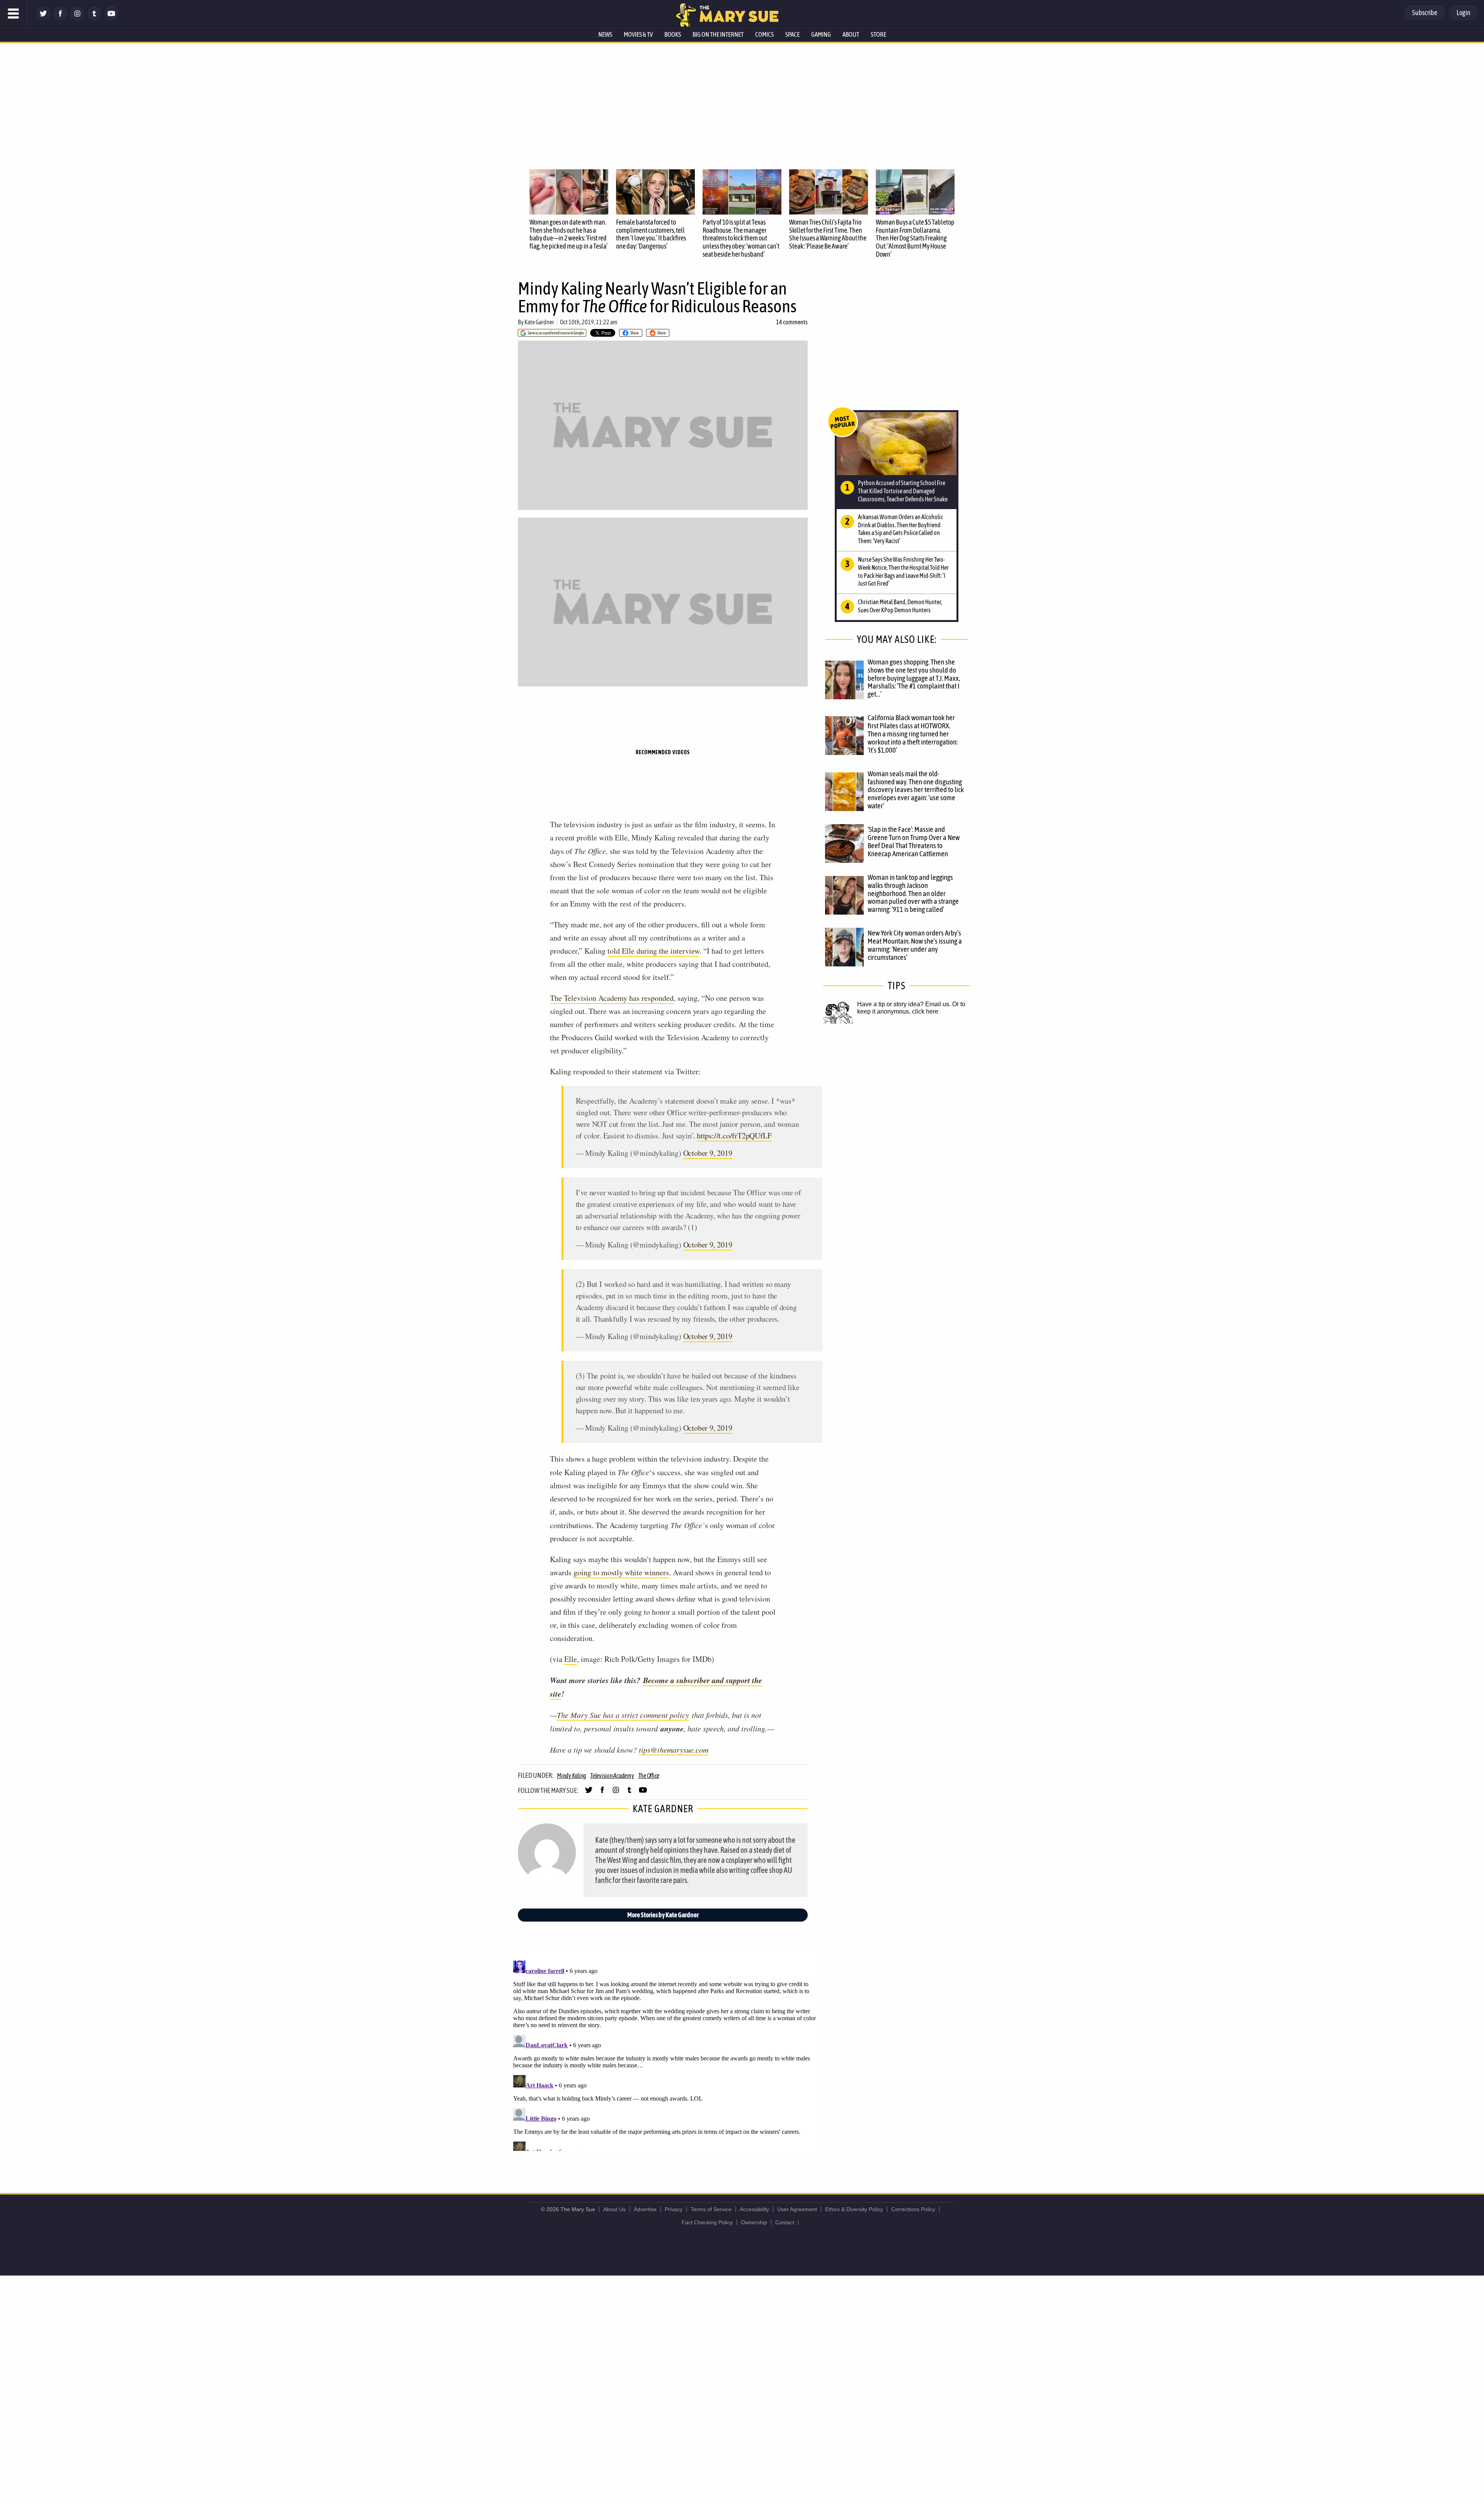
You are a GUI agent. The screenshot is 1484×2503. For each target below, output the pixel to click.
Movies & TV (638, 34)
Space (792, 34)
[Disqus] (665, 2054)
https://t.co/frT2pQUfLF (734, 1136)
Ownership (754, 2222)
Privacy (674, 2209)
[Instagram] (77, 18)
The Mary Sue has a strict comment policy (623, 1715)
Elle (571, 1659)
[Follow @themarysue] (43, 18)
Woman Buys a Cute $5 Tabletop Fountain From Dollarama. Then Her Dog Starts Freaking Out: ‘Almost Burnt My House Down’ (915, 238)
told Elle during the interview (654, 951)
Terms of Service (711, 2209)
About (851, 34)
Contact (785, 2222)
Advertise (645, 2209)
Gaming (821, 34)
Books (673, 34)
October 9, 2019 (708, 1153)
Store (878, 34)
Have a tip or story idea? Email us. (904, 1004)
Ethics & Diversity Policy (854, 2209)
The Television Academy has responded (612, 998)
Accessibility (754, 2209)
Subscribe (1425, 13)
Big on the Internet (718, 34)
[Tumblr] (94, 18)
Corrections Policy (913, 2209)
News (605, 34)
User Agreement (797, 2209)
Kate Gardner (539, 322)
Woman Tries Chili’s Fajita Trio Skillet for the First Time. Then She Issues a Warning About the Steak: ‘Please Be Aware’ (828, 234)
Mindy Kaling (572, 1775)
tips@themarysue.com (674, 1750)
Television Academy (612, 1775)
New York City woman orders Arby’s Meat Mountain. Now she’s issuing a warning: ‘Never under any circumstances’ (915, 945)
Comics (764, 34)
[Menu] (14, 14)
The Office (649, 1775)
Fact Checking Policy (707, 2222)
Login (1464, 13)
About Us (614, 2209)
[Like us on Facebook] (60, 18)
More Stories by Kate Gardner (663, 1915)
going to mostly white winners (621, 1572)
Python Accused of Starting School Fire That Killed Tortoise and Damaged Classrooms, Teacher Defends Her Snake (903, 491)
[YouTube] (111, 18)
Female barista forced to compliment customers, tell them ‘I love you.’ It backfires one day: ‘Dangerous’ (651, 234)
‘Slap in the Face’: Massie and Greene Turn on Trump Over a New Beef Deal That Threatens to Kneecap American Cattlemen (914, 841)
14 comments (792, 322)
